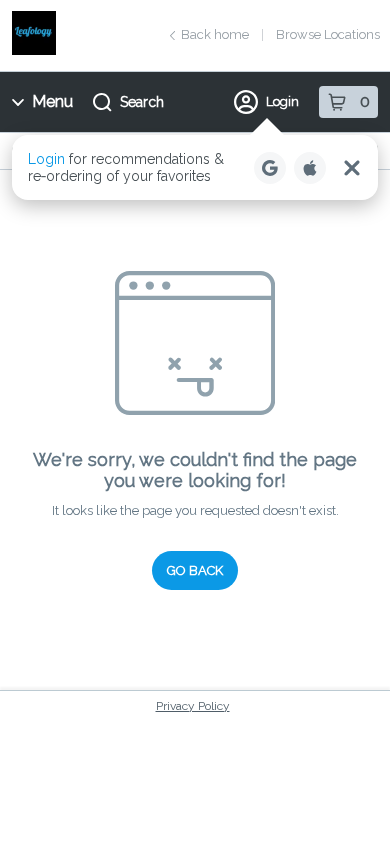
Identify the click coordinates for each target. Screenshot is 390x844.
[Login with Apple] (310, 168)
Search (142, 102)
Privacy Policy (193, 706)
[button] (195, 167)
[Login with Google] (270, 168)
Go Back (195, 570)
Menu (52, 101)
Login (282, 101)
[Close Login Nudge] (352, 168)
